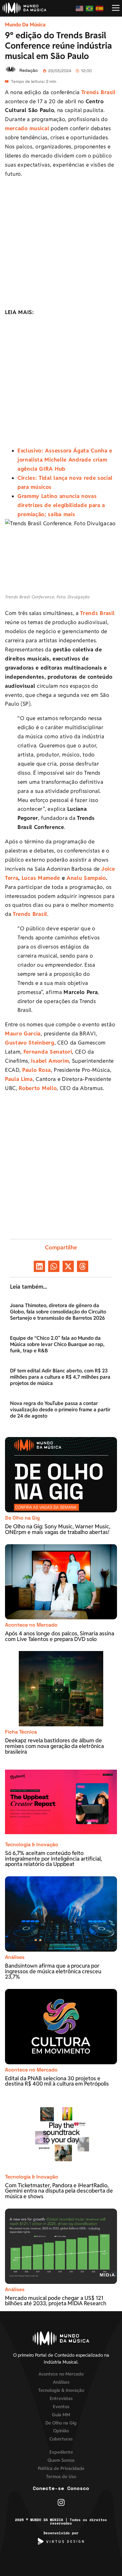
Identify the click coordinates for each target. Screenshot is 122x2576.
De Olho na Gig (22, 1518)
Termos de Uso (61, 2476)
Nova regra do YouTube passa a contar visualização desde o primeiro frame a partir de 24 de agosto (60, 1410)
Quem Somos (61, 2460)
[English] (80, 8)
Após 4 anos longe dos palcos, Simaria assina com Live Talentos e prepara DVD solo (60, 1636)
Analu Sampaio (86, 878)
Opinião (61, 2431)
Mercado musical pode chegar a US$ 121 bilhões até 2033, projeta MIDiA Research (56, 2301)
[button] (39, 1266)
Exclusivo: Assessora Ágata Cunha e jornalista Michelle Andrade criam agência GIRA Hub (65, 460)
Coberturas (61, 2439)
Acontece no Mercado (31, 1625)
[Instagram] (61, 2502)
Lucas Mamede (41, 878)
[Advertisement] (61, 244)
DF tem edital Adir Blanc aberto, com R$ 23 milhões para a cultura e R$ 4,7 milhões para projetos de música (60, 1377)
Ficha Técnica (21, 1732)
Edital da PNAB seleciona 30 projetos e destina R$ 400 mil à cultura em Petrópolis (58, 2081)
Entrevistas (61, 2398)
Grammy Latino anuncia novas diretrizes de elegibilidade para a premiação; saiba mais (61, 505)
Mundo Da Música (25, 25)
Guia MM (61, 2415)
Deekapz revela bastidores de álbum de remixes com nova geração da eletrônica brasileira (54, 1746)
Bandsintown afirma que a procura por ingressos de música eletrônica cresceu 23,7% (53, 1971)
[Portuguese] (90, 8)
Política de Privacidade (61, 2468)
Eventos (61, 2406)
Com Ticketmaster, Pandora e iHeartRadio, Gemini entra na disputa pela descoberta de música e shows (59, 2191)
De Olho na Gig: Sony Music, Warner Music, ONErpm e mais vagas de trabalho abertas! (58, 1529)
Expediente (61, 2452)
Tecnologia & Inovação (32, 1844)
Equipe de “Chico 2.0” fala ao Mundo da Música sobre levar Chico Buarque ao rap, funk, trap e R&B (57, 1344)
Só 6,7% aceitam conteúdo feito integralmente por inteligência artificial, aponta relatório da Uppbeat (53, 1858)
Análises (15, 1957)
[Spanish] (100, 8)
